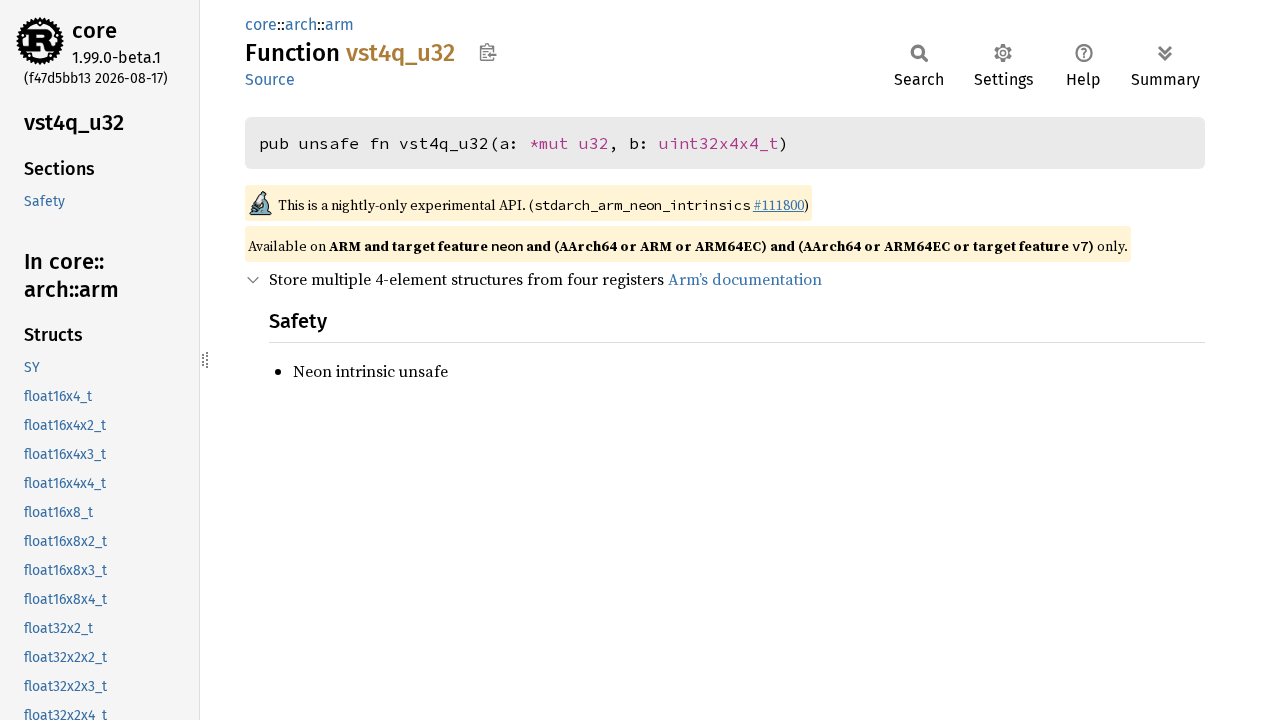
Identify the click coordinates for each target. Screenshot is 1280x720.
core (94, 30)
